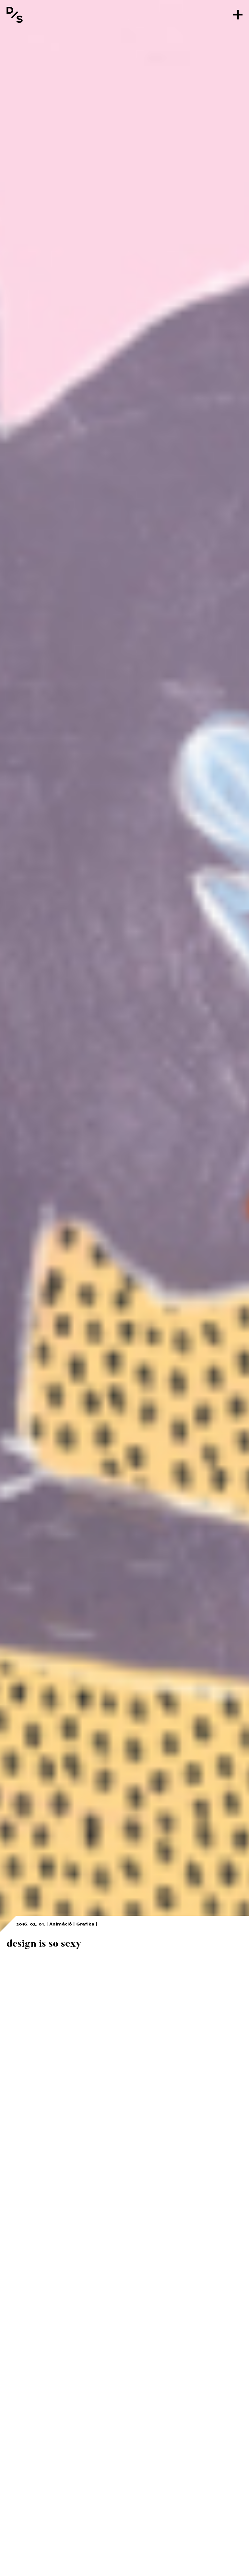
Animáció (61, 1924)
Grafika (85, 1924)
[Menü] (238, 15)
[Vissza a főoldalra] (15, 15)
